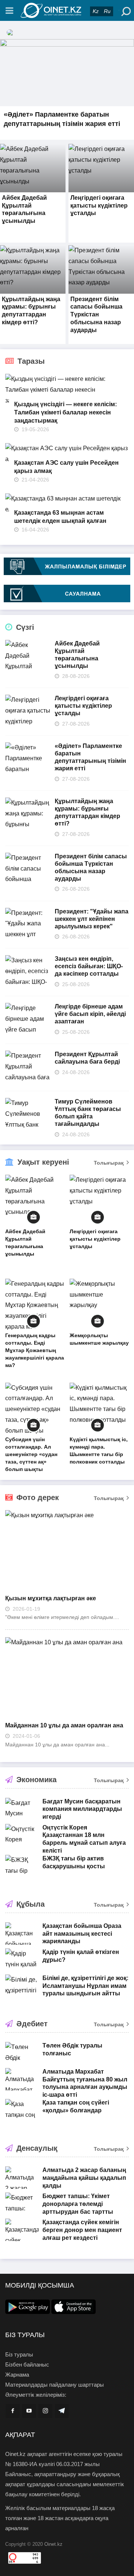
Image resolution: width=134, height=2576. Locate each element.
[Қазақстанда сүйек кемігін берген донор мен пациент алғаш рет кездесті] (22, 2230)
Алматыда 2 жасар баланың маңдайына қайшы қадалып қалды (84, 2178)
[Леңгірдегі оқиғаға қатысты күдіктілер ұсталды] (99, 1201)
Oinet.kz (53, 2544)
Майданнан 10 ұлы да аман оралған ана (64, 1725)
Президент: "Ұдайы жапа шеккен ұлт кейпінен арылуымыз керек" (92, 919)
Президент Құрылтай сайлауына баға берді (87, 1058)
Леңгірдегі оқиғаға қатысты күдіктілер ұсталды (99, 206)
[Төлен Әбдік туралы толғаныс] (22, 2053)
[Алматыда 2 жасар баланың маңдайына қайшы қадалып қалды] (22, 2178)
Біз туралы (19, 2354)
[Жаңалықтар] (67, 10)
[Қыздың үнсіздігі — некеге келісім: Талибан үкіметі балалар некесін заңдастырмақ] (67, 390)
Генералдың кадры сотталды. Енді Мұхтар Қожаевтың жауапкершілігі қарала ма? (35, 1350)
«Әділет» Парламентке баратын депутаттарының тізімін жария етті (90, 757)
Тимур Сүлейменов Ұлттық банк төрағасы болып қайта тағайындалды (88, 1113)
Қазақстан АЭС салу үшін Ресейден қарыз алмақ (66, 467)
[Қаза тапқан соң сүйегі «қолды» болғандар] (22, 2110)
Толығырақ (109, 1163)
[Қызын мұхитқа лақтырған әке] (67, 1550)
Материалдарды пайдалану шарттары (55, 2385)
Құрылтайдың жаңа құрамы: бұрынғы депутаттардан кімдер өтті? (87, 812)
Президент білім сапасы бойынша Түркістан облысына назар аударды (96, 315)
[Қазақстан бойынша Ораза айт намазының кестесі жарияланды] (22, 1933)
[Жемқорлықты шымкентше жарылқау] (99, 1305)
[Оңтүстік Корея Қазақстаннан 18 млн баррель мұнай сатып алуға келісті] (22, 1835)
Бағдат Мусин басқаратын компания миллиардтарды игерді (82, 1809)
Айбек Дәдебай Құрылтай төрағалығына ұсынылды (77, 655)
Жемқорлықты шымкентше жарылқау (99, 1339)
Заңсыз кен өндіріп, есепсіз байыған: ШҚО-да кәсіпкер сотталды (89, 966)
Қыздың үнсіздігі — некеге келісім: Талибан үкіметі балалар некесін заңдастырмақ (66, 412)
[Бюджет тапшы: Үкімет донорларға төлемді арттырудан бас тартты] (22, 2204)
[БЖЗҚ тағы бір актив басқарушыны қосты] (22, 1866)
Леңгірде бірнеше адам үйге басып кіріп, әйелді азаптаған (90, 1014)
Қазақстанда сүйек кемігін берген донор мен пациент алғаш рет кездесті (82, 2230)
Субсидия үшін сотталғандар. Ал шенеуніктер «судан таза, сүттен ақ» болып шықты (31, 1454)
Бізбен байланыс (27, 2365)
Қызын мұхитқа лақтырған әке (51, 1598)
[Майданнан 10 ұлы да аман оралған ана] (67, 1677)
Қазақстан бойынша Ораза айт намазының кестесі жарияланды (82, 1934)
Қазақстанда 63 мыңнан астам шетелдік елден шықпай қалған (60, 517)
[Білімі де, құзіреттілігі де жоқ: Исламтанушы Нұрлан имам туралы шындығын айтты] (22, 1986)
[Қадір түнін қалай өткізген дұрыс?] (22, 1960)
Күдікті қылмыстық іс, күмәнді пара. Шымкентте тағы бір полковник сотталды (99, 1450)
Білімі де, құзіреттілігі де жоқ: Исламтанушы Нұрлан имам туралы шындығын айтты (85, 1986)
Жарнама (17, 2375)
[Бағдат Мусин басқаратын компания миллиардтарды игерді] (22, 1809)
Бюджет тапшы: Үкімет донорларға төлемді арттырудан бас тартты (78, 2204)
